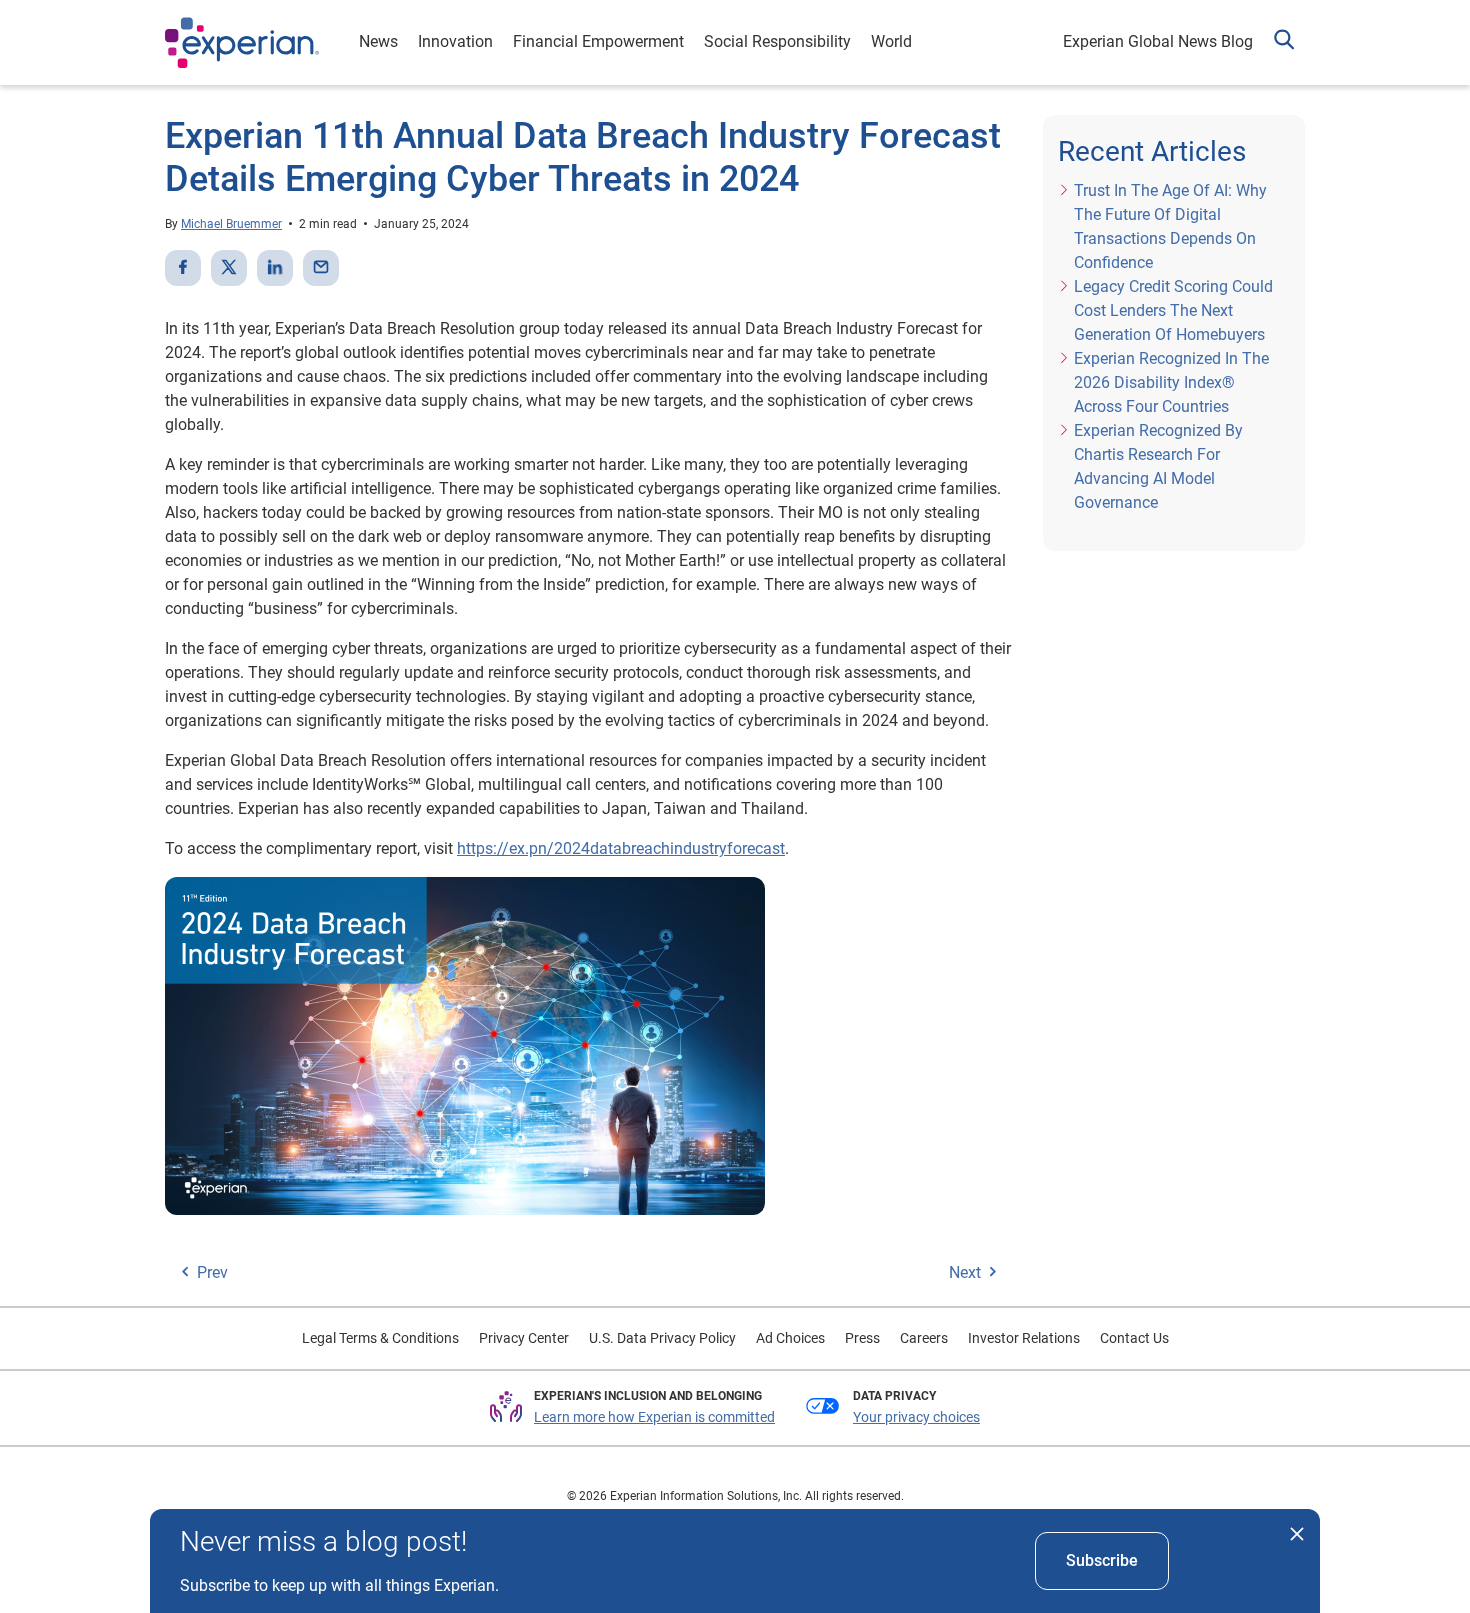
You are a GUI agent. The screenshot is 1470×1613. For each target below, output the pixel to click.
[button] (1284, 42)
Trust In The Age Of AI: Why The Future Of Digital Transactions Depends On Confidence (1170, 226)
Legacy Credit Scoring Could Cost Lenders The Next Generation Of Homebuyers (1173, 310)
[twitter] (229, 268)
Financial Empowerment (598, 41)
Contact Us (1134, 1338)
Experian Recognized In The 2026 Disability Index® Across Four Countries (1171, 382)
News (378, 41)
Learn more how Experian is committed (654, 1417)
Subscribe (1102, 1560)
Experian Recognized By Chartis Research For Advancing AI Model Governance (1158, 466)
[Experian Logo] (242, 43)
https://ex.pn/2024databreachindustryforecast (621, 848)
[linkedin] (275, 268)
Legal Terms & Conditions (380, 1338)
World (891, 41)
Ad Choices (790, 1338)
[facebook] (183, 268)
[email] (321, 268)
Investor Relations (1024, 1338)
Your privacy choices (916, 1417)
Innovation (455, 41)
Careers (924, 1338)
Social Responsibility (777, 41)
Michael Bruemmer (231, 224)
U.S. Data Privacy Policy (662, 1338)
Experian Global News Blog (1158, 41)
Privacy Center (524, 1338)
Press (862, 1338)
